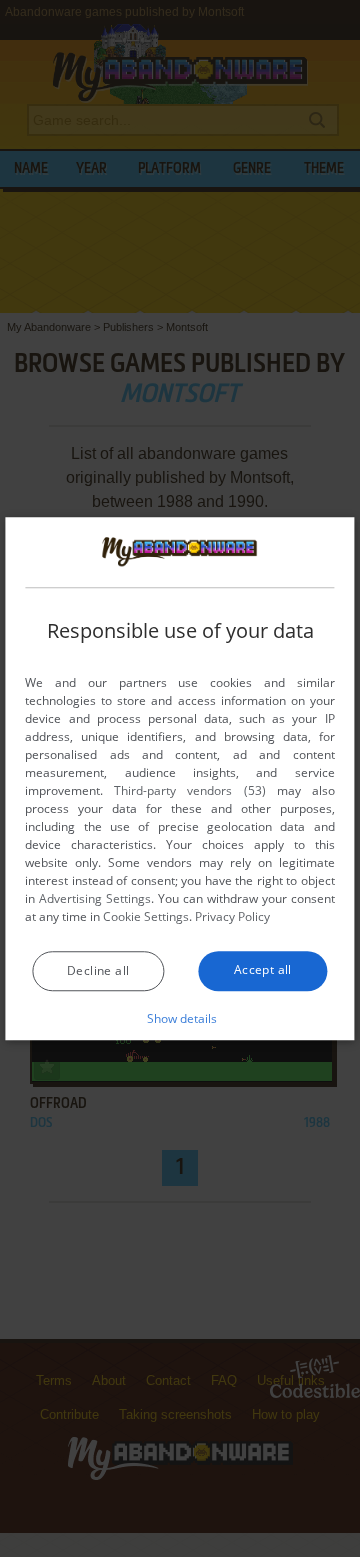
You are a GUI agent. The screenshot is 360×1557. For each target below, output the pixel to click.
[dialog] (179, 779)
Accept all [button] (263, 969)
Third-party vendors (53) (189, 790)
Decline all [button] (98, 970)
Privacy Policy (232, 916)
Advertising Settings (95, 898)
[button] (180, 1018)
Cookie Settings (146, 916)
